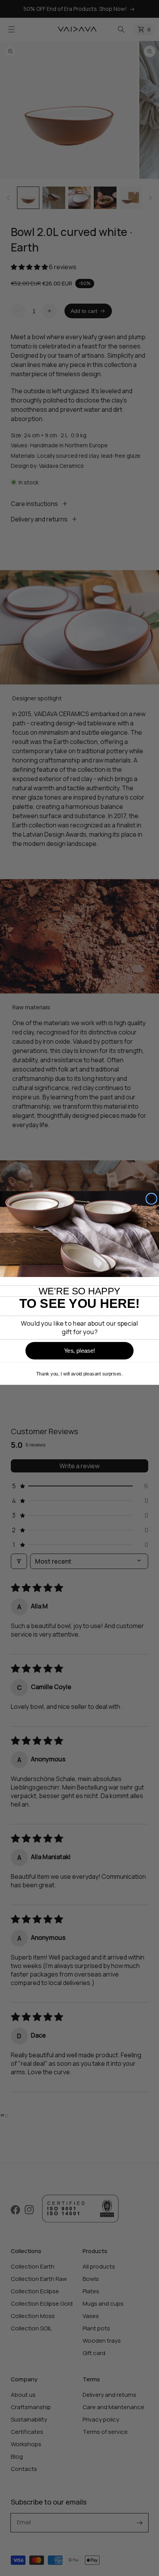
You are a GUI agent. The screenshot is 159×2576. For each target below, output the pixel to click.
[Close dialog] (151, 1199)
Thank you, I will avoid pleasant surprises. (79, 1374)
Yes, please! (79, 1351)
